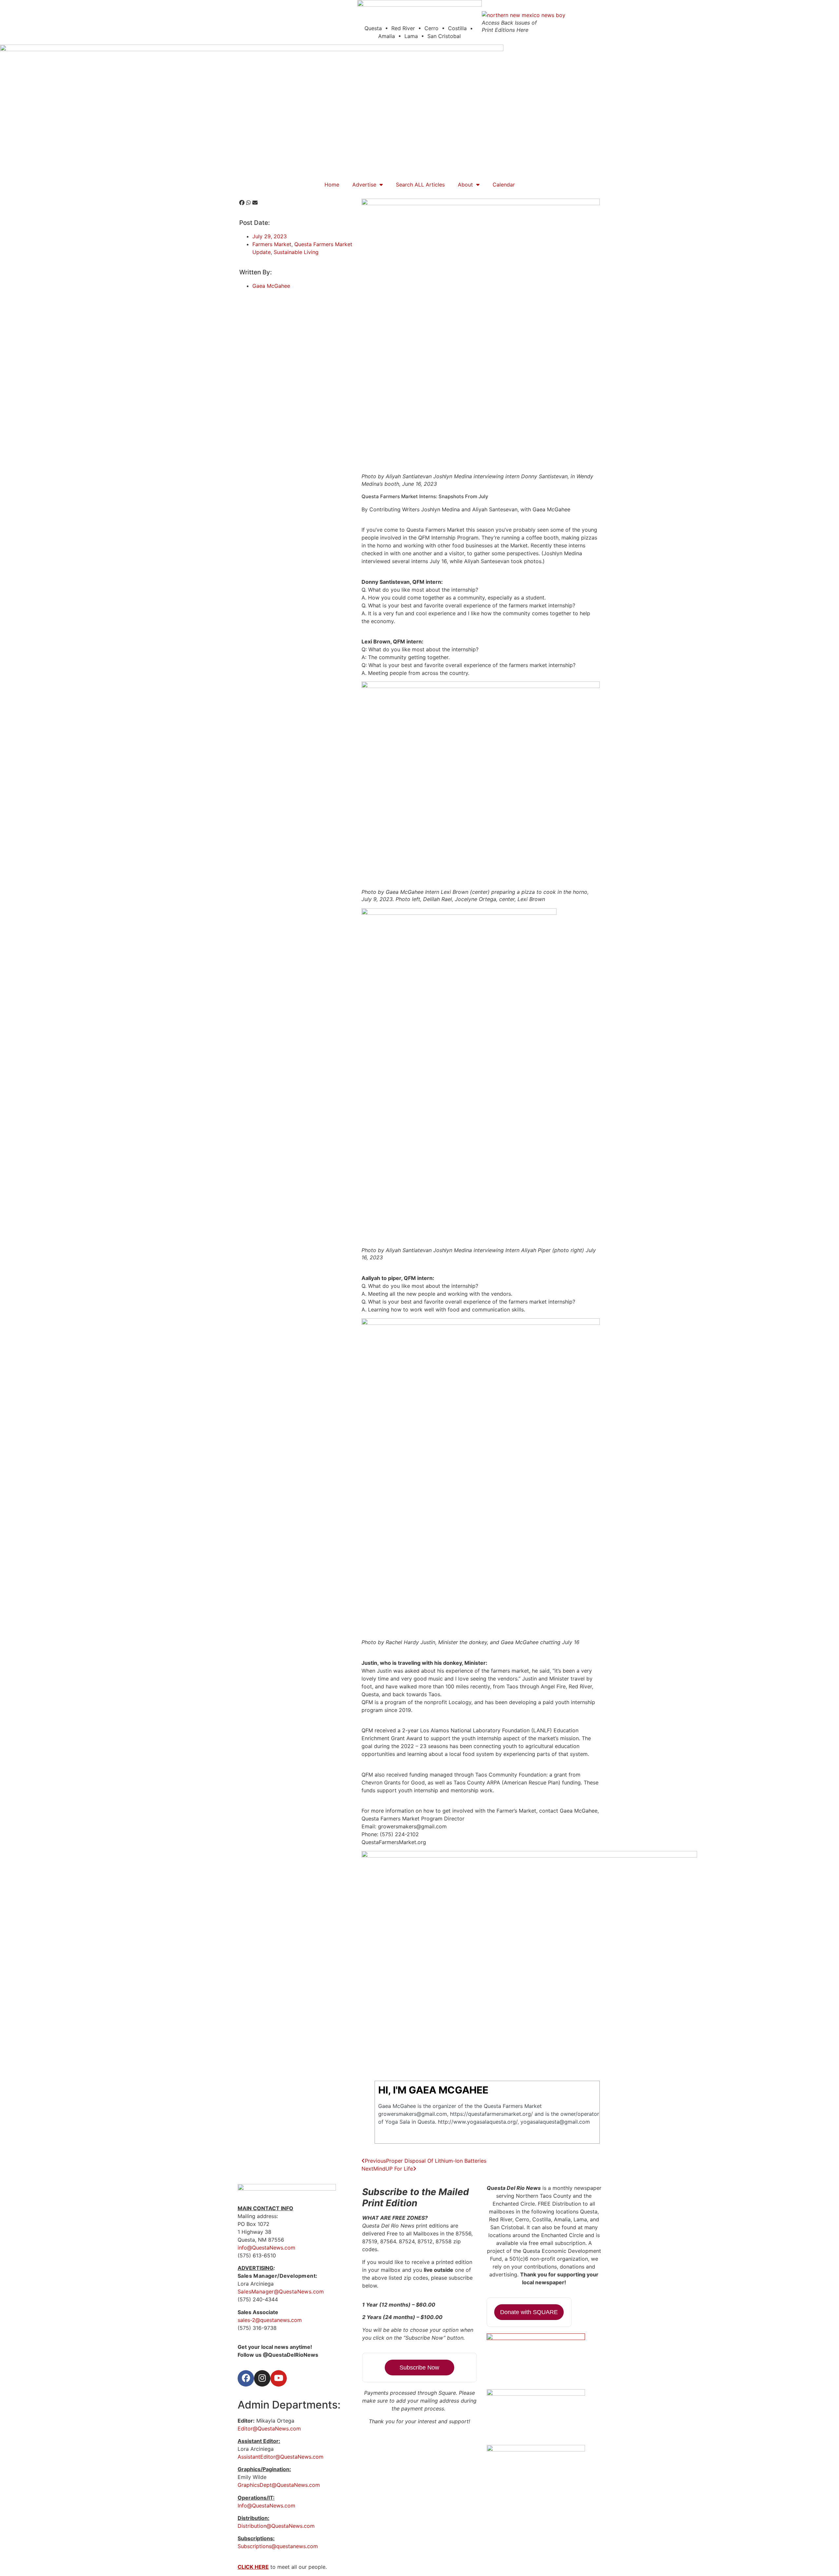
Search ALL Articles (420, 185)
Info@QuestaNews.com (266, 2506)
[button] (242, 203)
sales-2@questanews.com (270, 2320)
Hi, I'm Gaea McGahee (433, 2090)
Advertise (364, 185)
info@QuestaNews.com (266, 2248)
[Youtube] (279, 2378)
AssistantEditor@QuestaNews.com (281, 2457)
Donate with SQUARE (529, 2312)
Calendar (504, 185)
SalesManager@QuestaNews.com (281, 2291)
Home (332, 185)
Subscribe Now (419, 2368)
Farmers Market (272, 244)
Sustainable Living (296, 252)
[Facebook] (246, 2378)
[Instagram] (262, 2378)
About (465, 185)
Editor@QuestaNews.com (269, 2429)
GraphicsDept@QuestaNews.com (279, 2485)
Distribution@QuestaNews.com (276, 2526)
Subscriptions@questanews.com (278, 2546)
